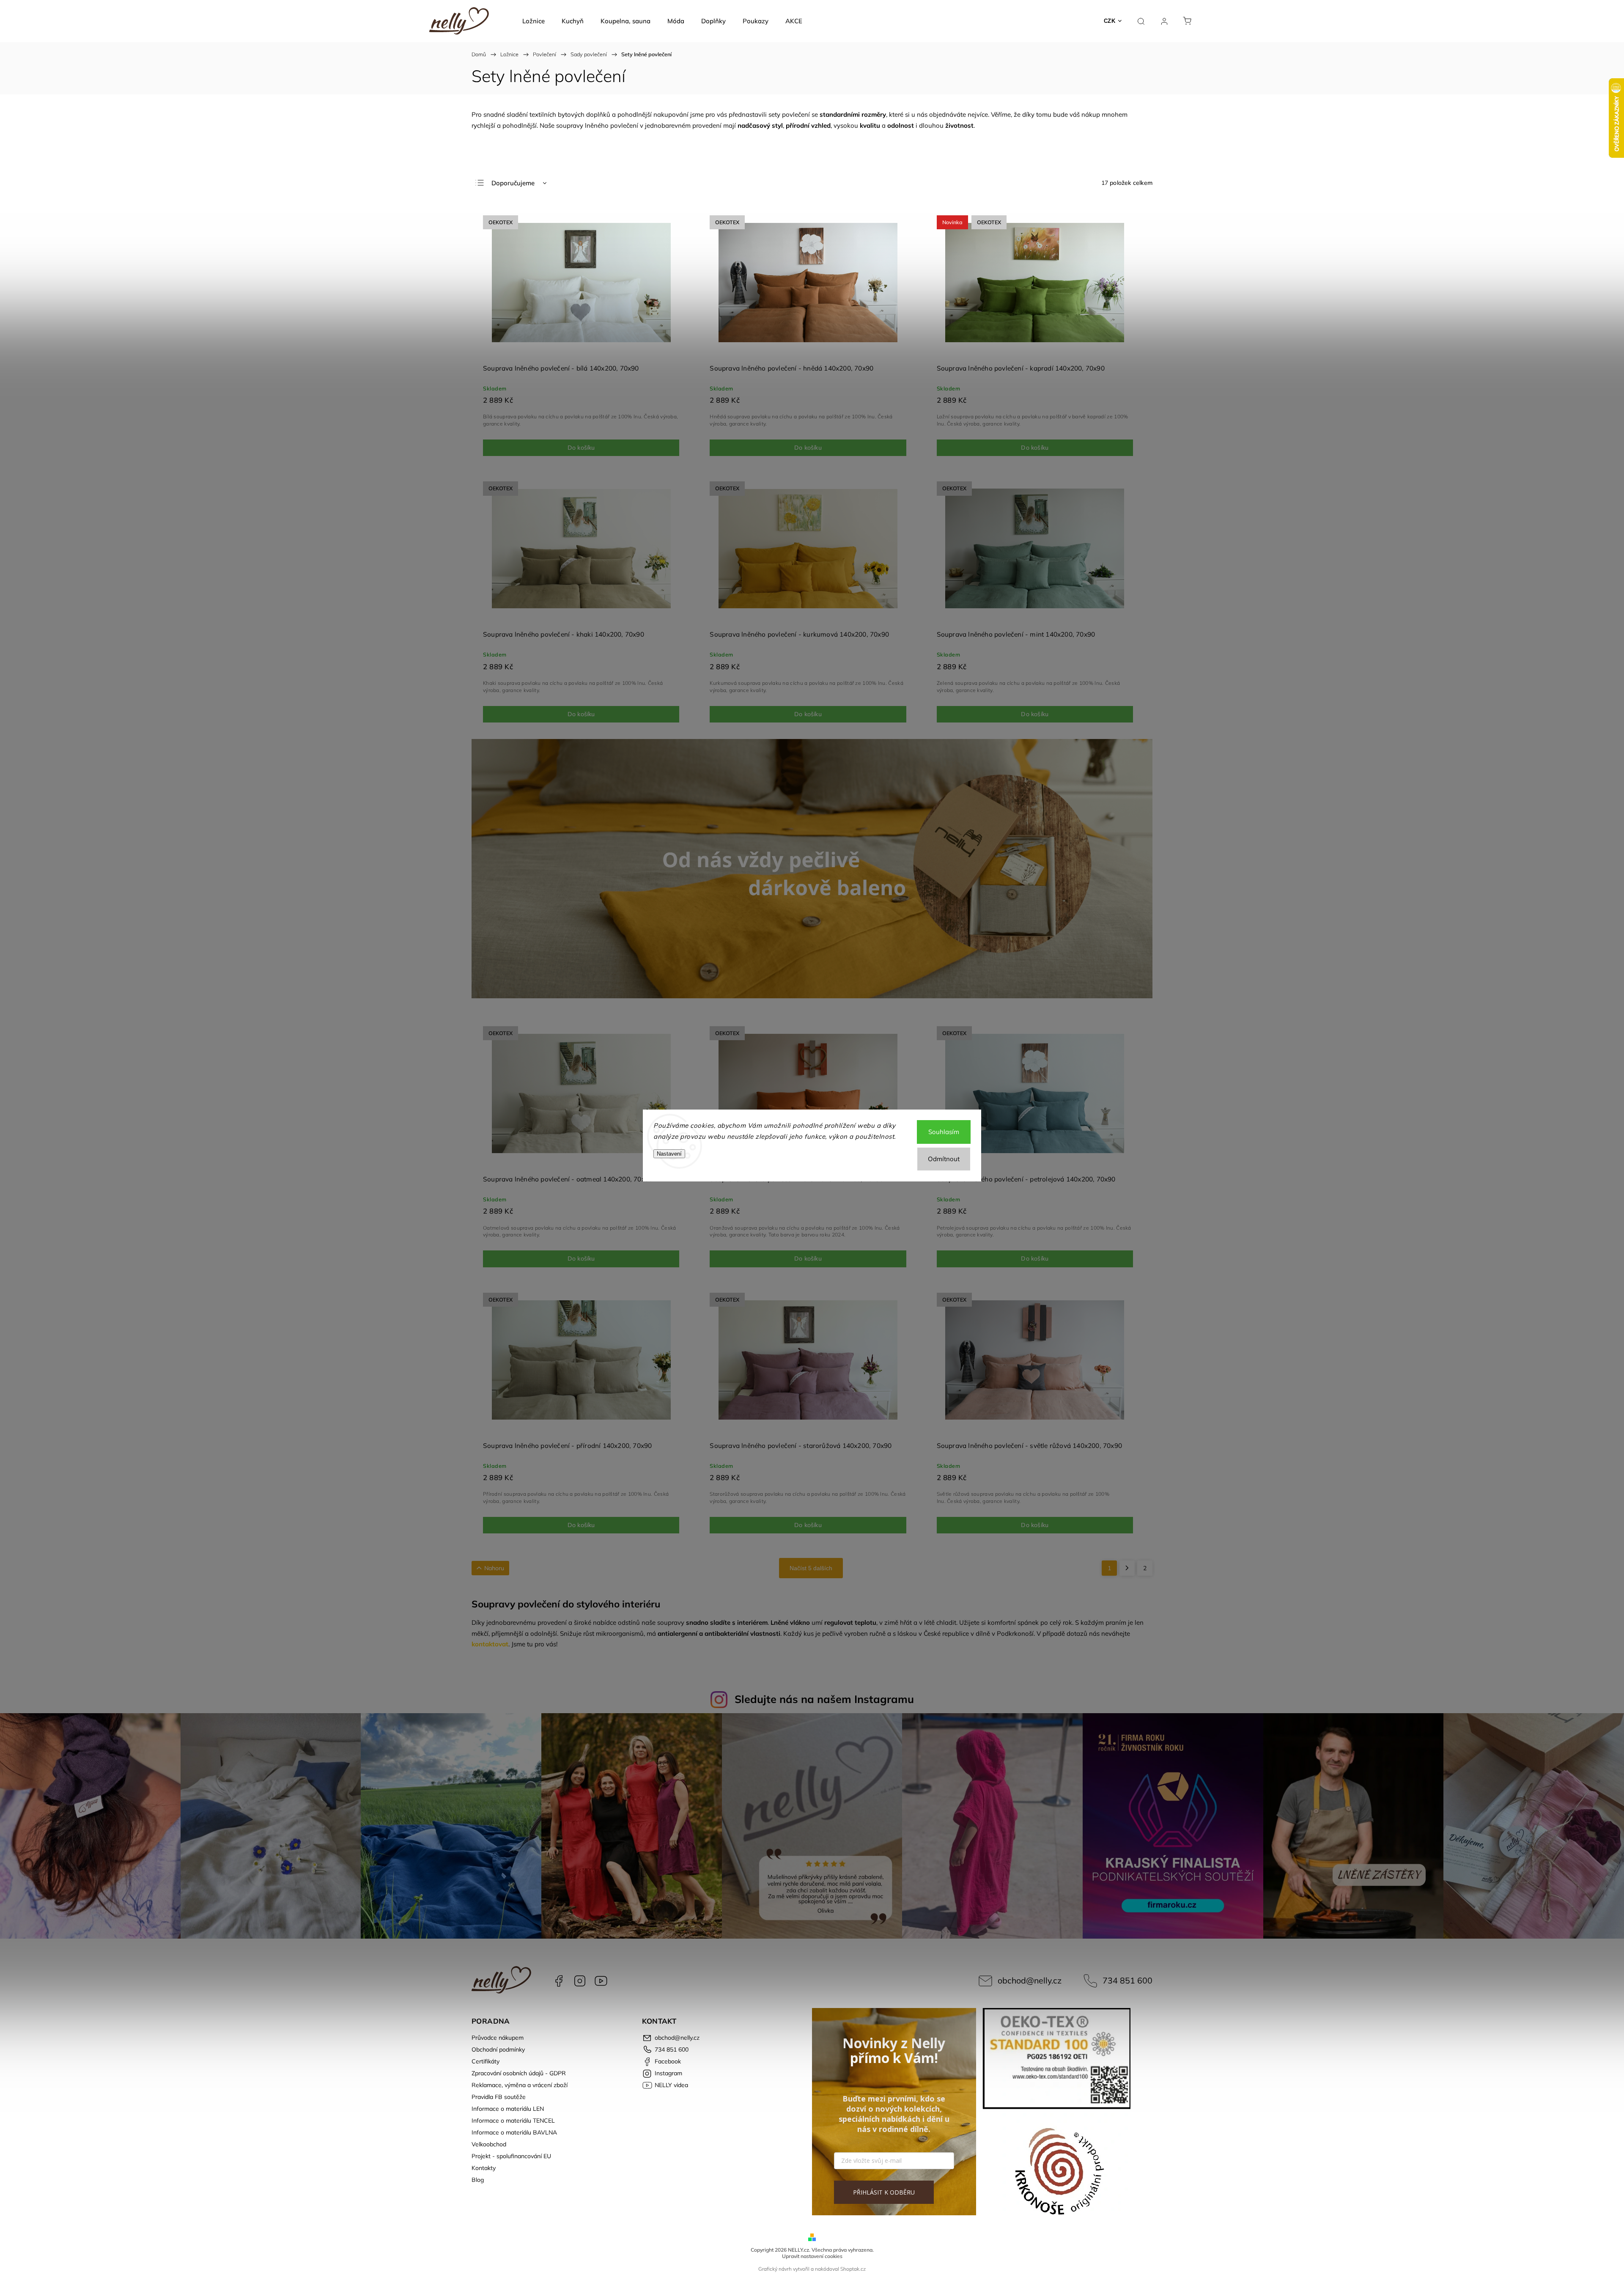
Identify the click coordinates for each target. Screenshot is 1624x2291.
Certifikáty (486, 2061)
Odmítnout (944, 1159)
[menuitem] (534, 21)
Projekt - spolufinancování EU (511, 2156)
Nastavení (669, 1154)
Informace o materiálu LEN (508, 2109)
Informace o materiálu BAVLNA (514, 2132)
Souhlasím (944, 1132)
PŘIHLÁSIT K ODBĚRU (884, 2192)
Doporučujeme (513, 183)
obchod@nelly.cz (1030, 1980)
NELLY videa (601, 1981)
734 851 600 (1127, 1980)
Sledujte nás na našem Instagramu (824, 1699)
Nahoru (494, 1568)
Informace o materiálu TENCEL (513, 2121)
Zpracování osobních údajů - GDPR (519, 2073)
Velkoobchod (489, 2144)
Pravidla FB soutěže (499, 2097)
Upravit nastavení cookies (812, 2256)
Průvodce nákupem (498, 2038)
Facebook (559, 1981)
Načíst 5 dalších (811, 1568)
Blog (478, 2180)
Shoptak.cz (853, 2269)
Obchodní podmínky (498, 2049)
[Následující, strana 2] (1127, 1568)
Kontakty (484, 2168)
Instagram (580, 1981)
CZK (1110, 21)
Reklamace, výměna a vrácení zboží (520, 2085)
